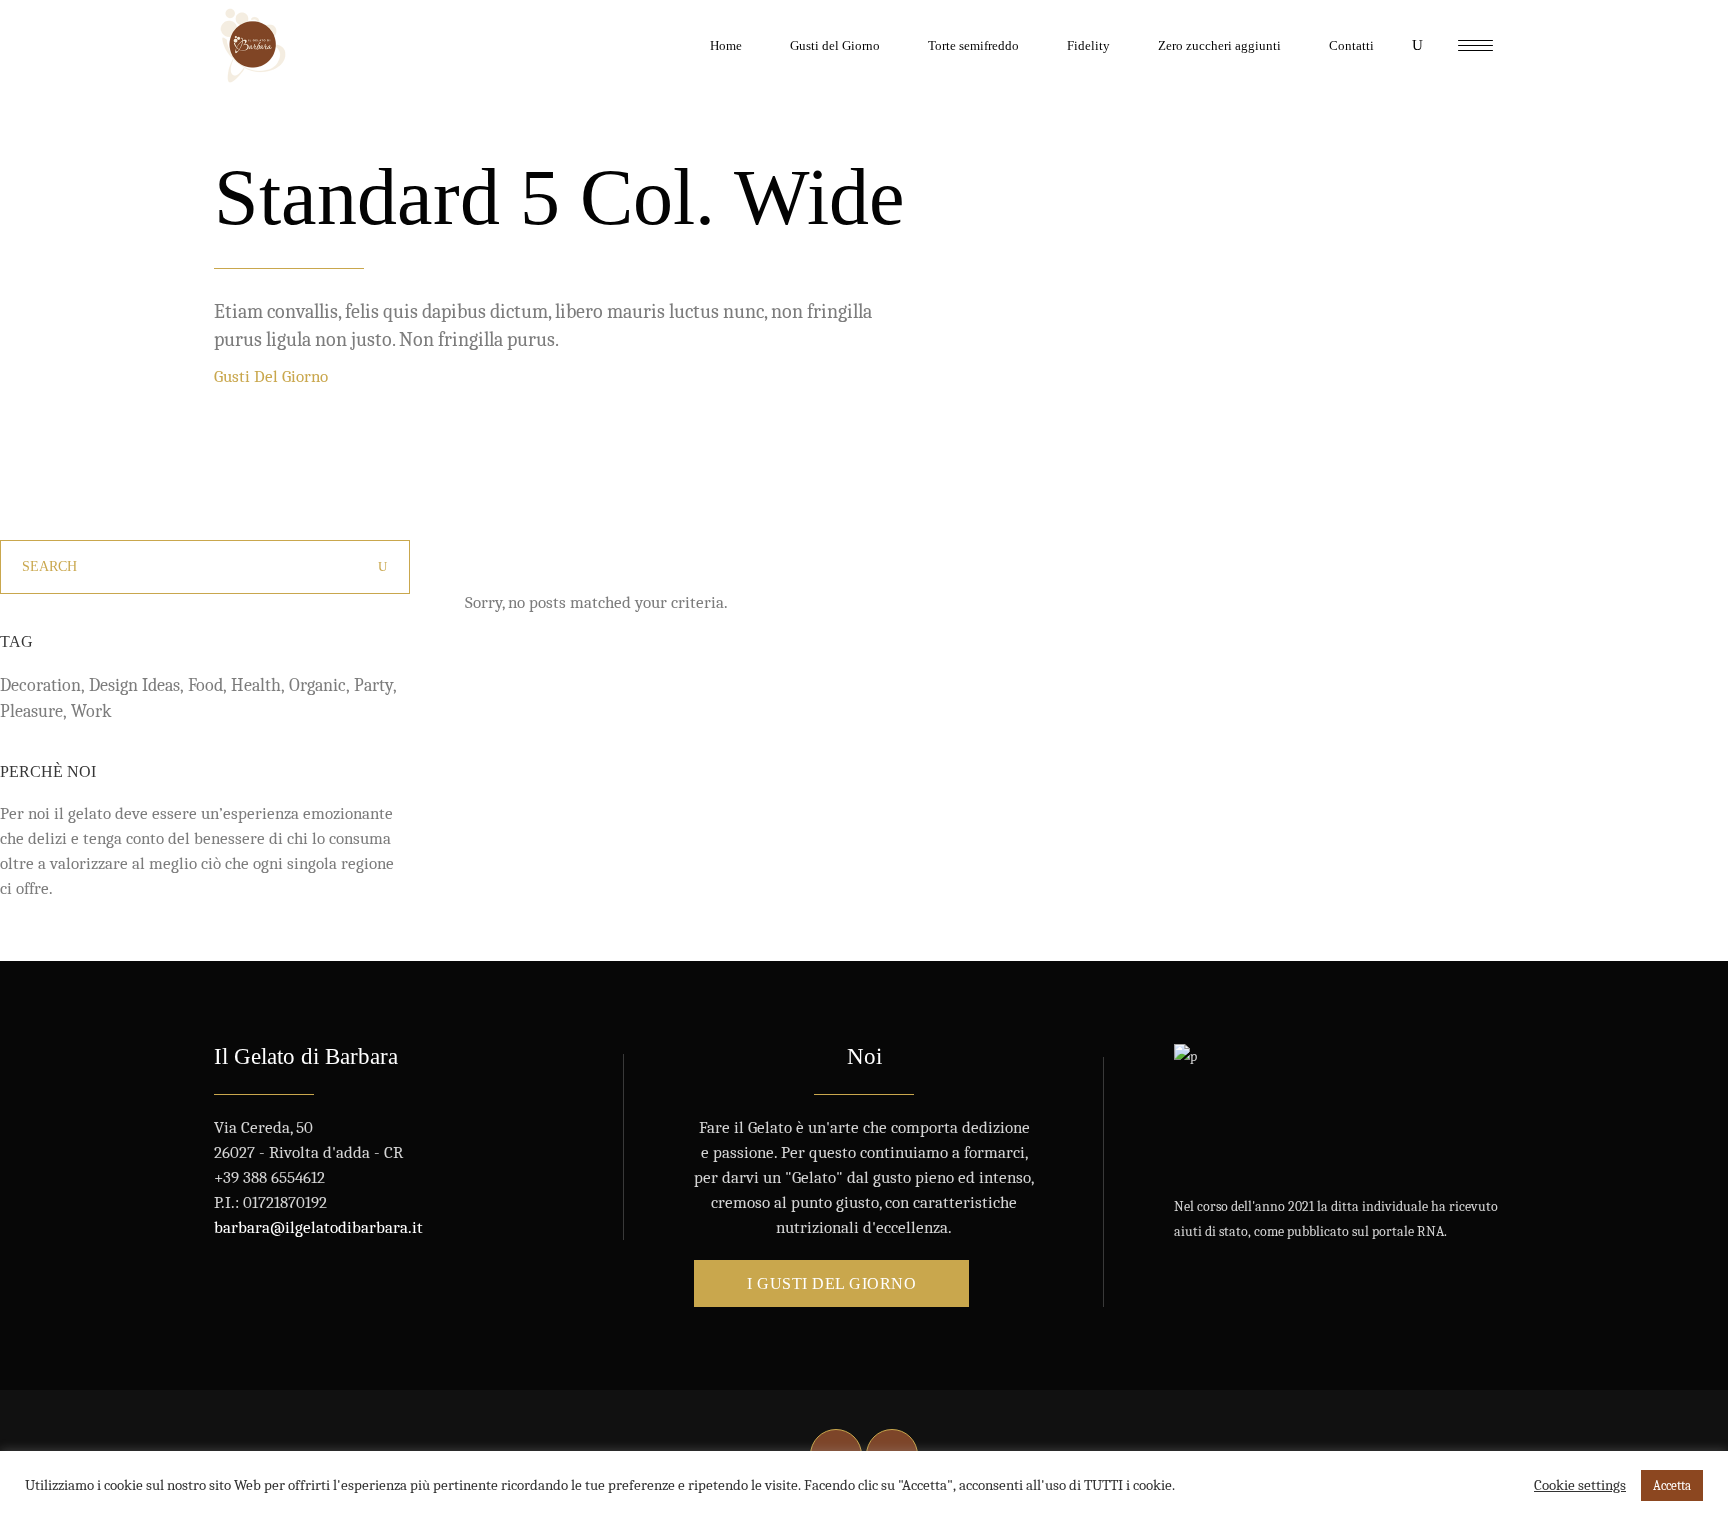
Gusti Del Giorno (271, 376)
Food (205, 685)
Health (256, 685)
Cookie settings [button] (1580, 1485)
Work (91, 711)
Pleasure (31, 711)
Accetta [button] (1672, 1485)
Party (373, 685)
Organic (317, 685)
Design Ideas (134, 685)
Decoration (40, 685)
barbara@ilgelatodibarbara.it (318, 1227)
